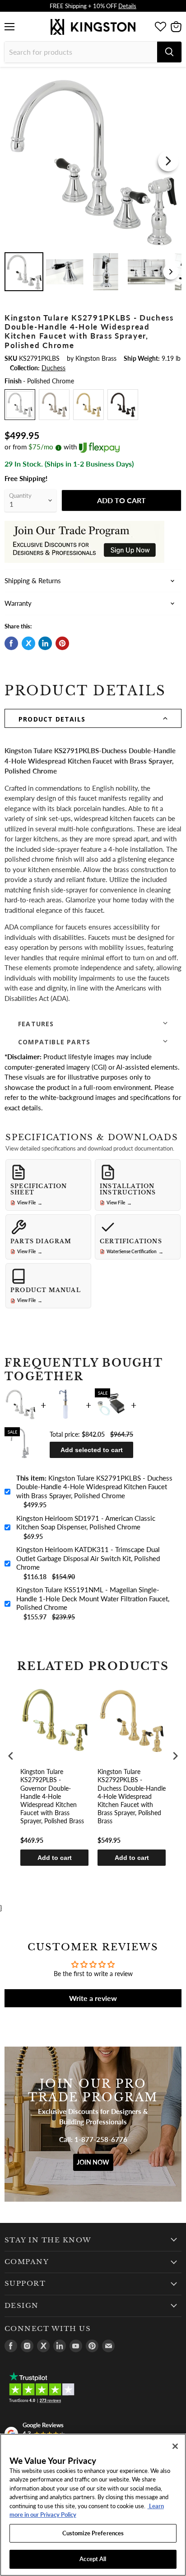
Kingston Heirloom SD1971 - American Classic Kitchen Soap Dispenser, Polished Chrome (86, 1523)
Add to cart (55, 1858)
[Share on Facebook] (11, 643)
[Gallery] (93, 183)
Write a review (93, 1998)
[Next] (168, 161)
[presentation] (11, 1756)
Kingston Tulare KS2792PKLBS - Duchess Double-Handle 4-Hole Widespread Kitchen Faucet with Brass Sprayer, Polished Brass (132, 1796)
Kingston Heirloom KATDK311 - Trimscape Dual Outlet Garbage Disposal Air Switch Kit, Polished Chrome (88, 1558)
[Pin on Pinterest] (62, 643)
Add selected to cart (92, 1450)
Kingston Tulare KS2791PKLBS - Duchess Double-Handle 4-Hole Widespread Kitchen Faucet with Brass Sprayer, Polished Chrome (94, 1487)
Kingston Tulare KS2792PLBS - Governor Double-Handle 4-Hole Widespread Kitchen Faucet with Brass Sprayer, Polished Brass (52, 1796)
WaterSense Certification (135, 1252)
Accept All (93, 2559)
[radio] (20, 405)
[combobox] (81, 52)
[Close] (175, 2446)
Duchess (53, 368)
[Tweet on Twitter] (28, 643)
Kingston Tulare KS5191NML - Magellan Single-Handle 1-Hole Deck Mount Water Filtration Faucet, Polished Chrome (93, 1598)
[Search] (169, 52)
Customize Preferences (93, 2533)
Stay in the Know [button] (48, 2240)
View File (30, 1203)
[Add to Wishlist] (174, 79)
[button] (93, 718)
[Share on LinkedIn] (45, 643)
